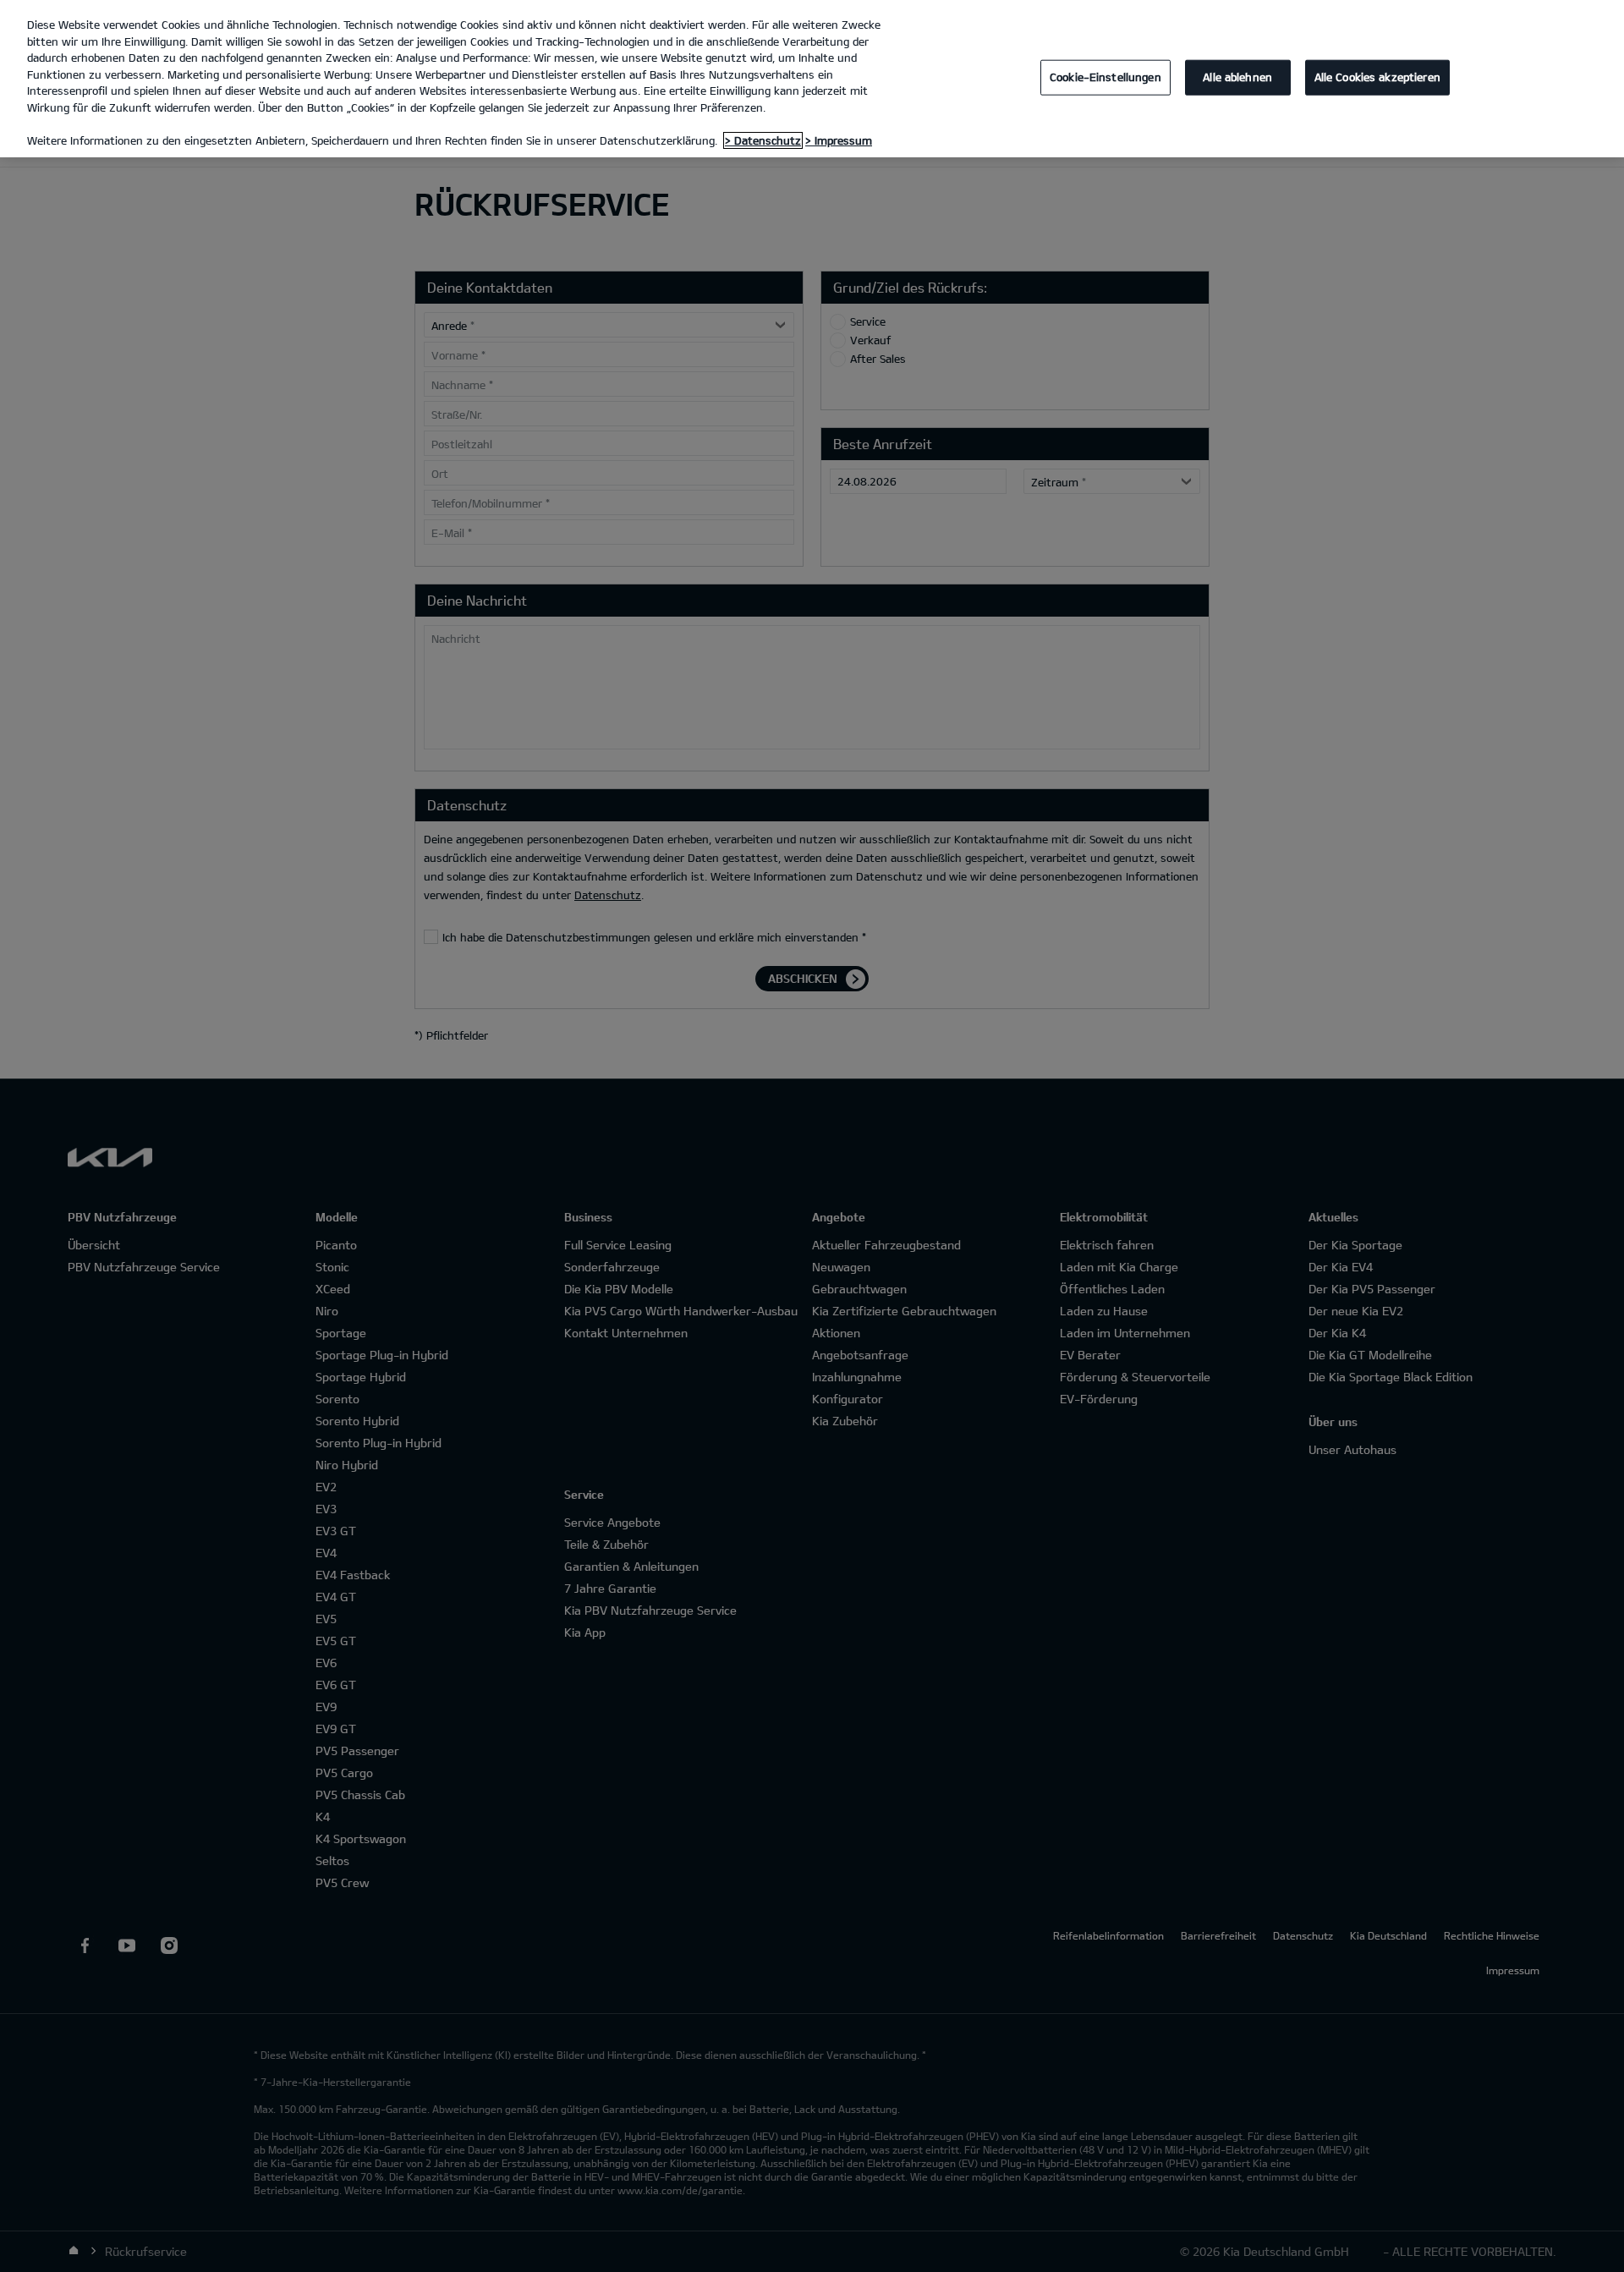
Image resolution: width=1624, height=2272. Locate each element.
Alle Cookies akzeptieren (1377, 77)
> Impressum (839, 140)
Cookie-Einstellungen (1106, 77)
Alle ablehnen (1237, 77)
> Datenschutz (763, 140)
